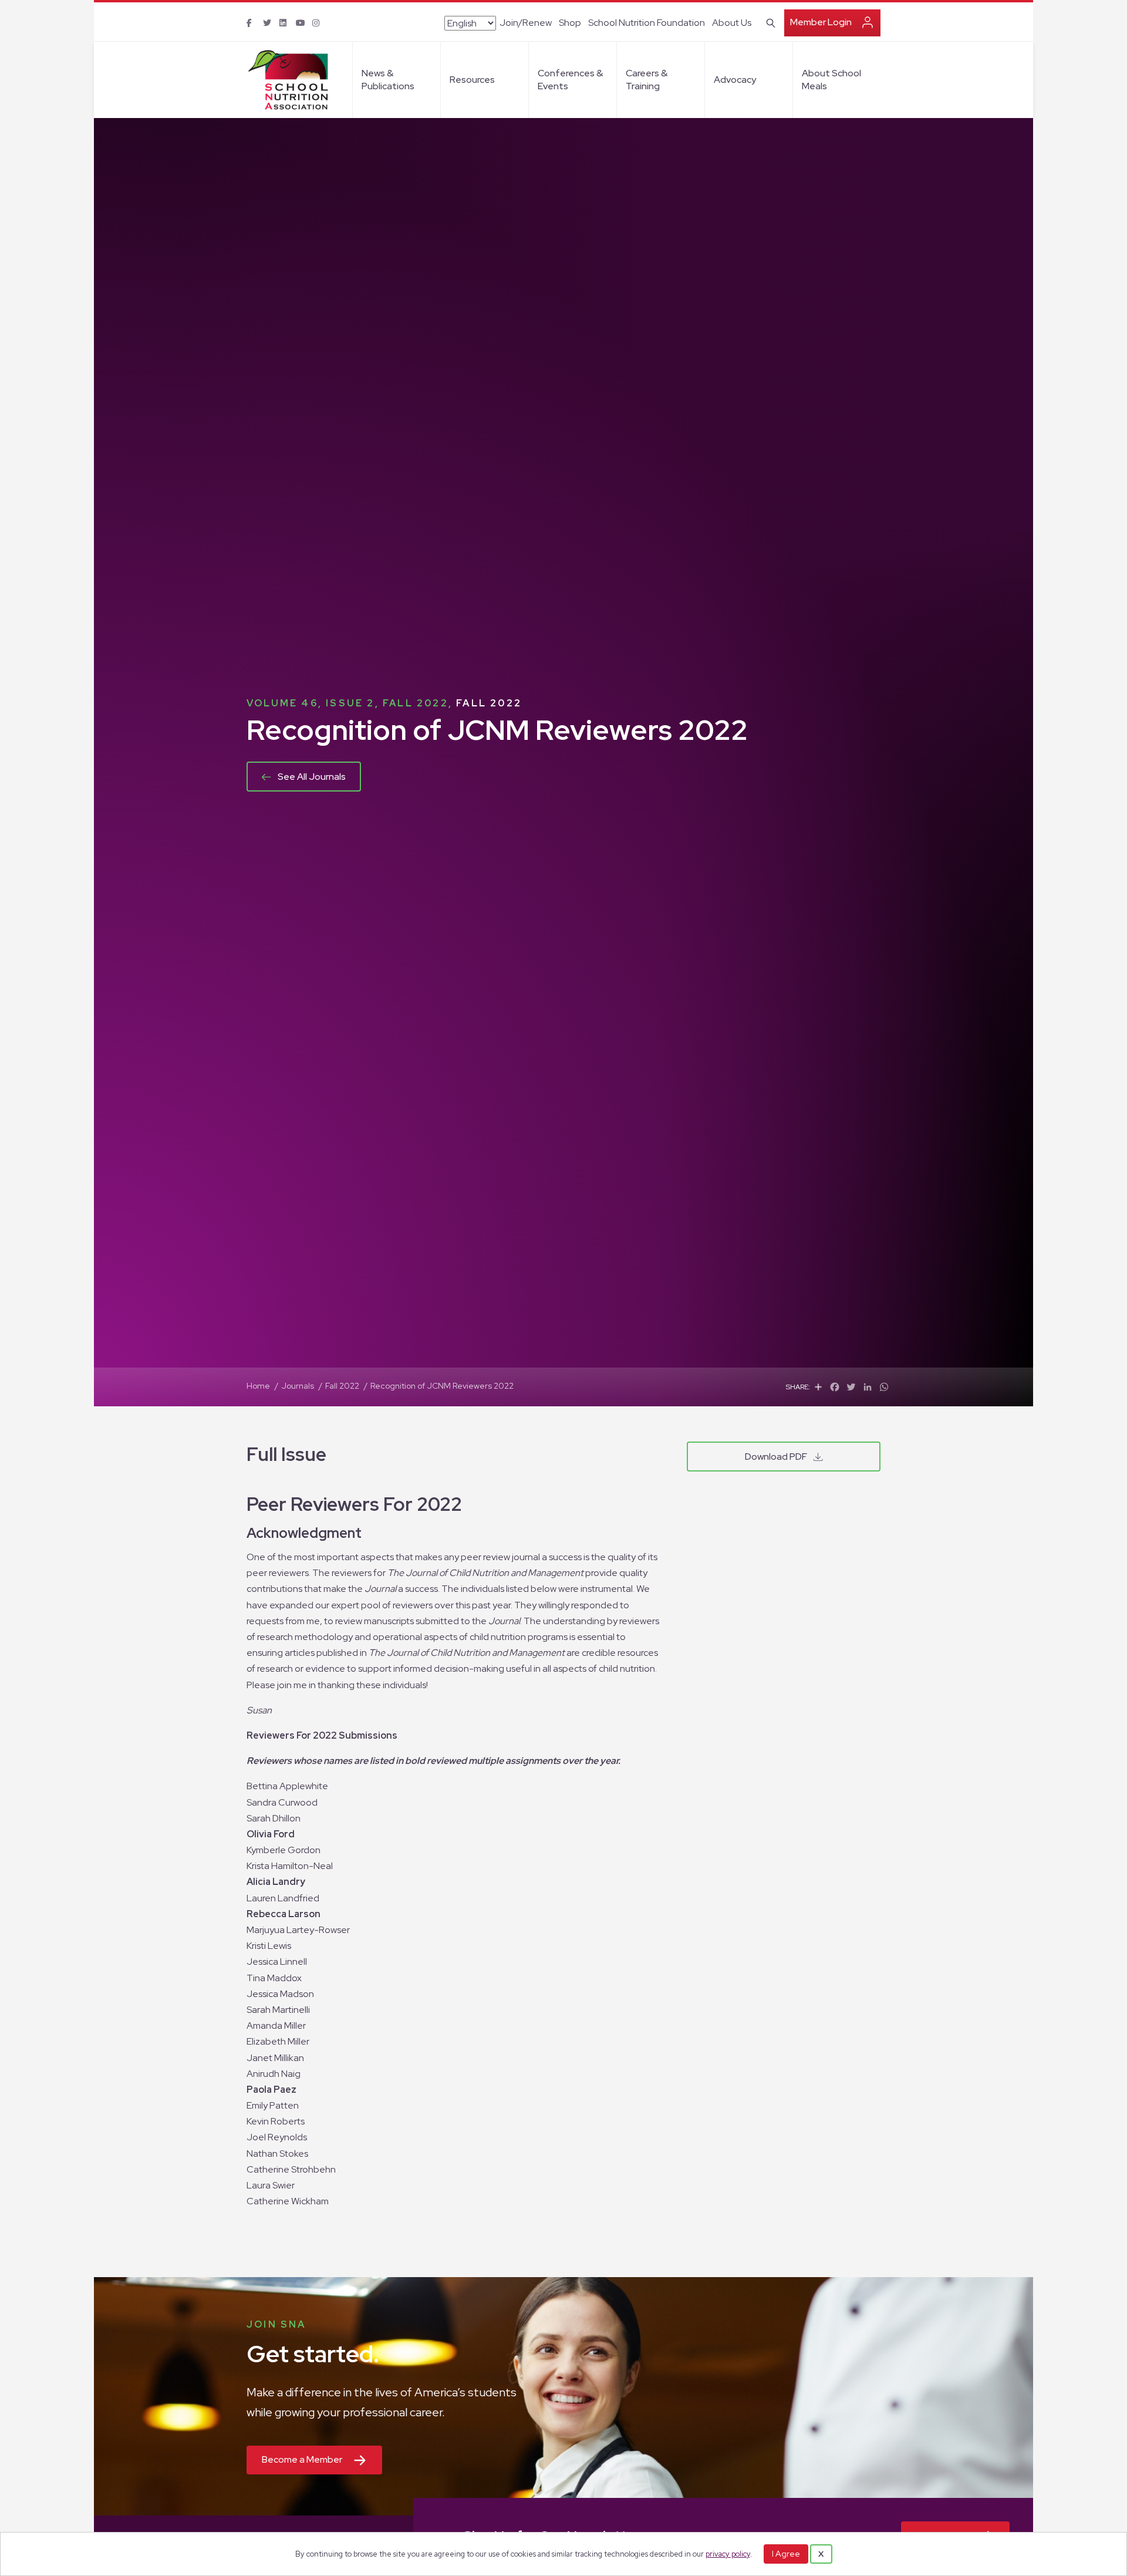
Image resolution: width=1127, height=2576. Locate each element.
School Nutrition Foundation (647, 23)
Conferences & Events (570, 80)
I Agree (786, 2554)
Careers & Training (647, 80)
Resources (472, 80)
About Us (732, 23)
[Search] (769, 22)
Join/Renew (526, 23)
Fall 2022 (489, 703)
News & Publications (388, 80)
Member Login (821, 22)
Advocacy (735, 80)
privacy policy (728, 2554)
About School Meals (831, 80)
